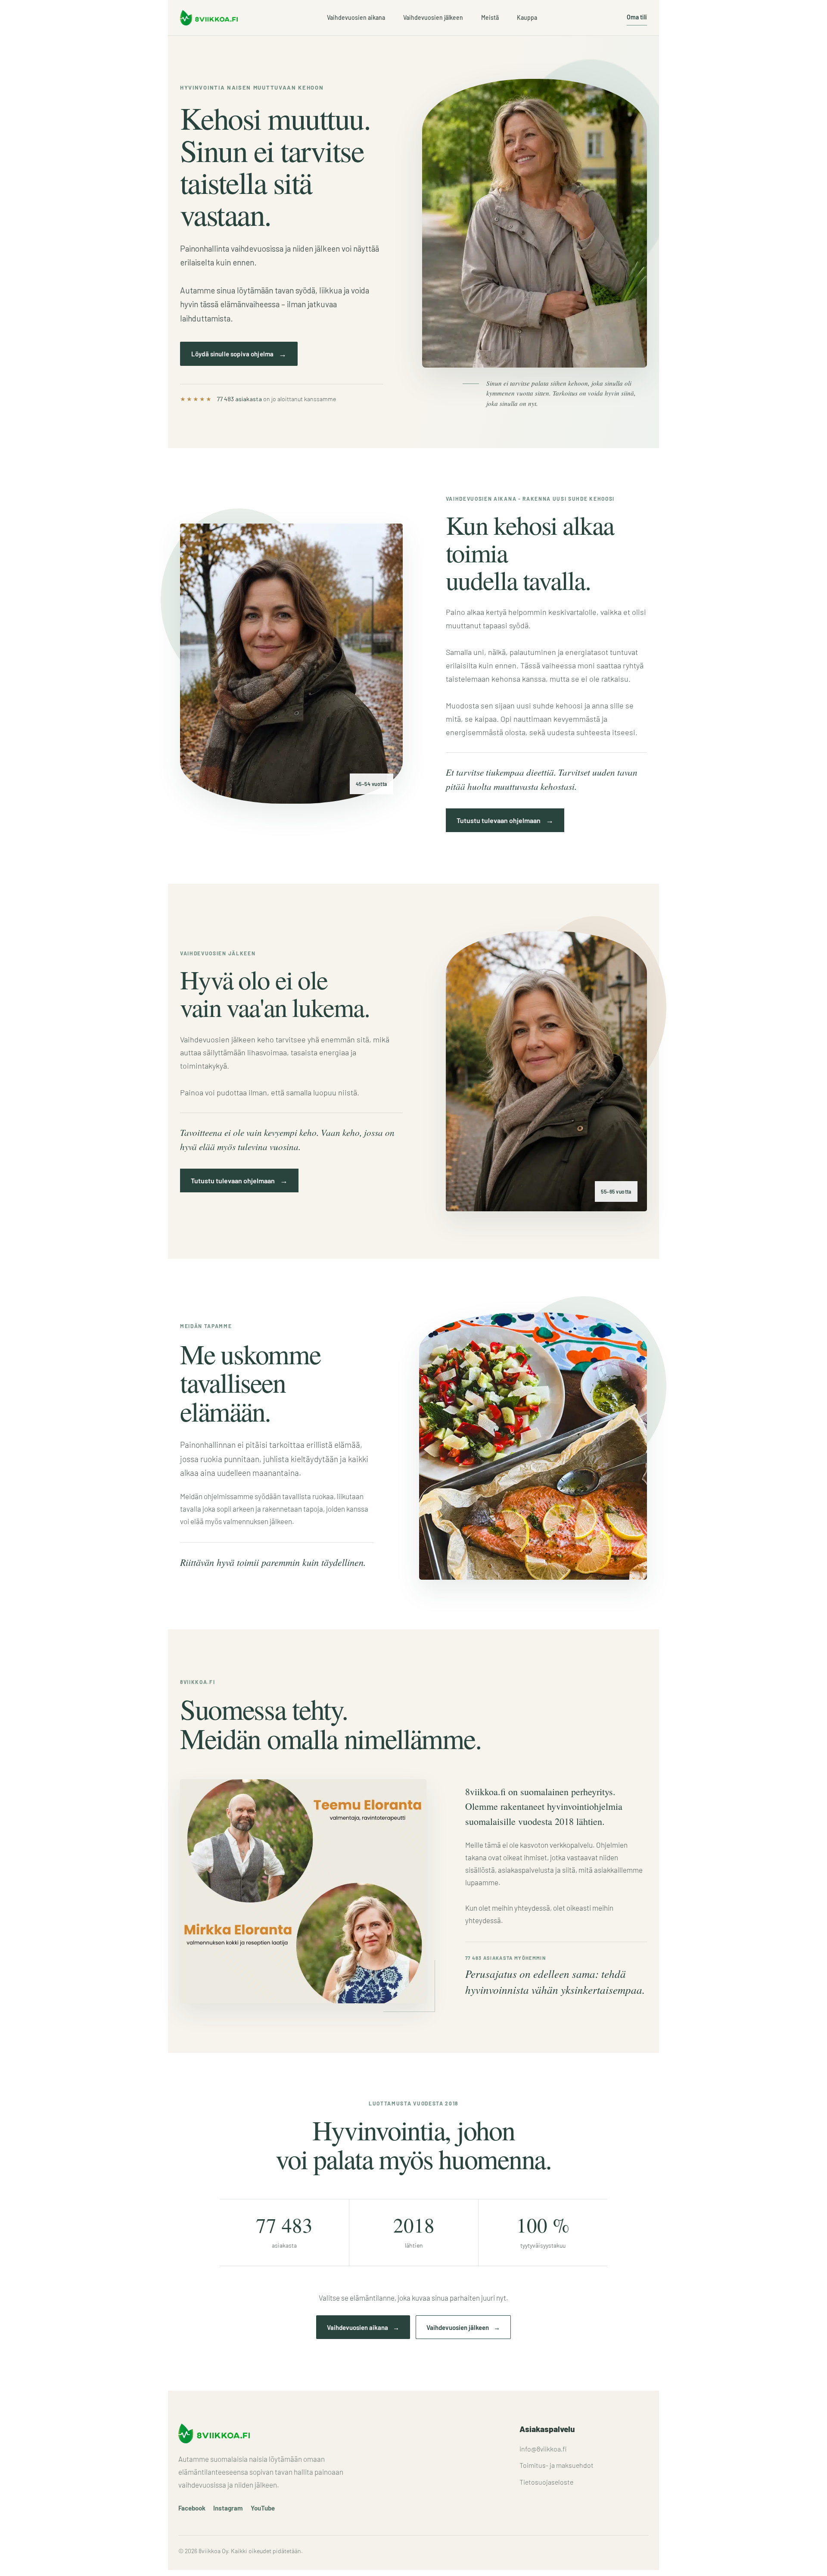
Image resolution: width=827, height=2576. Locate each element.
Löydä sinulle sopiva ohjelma (239, 354)
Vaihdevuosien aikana (356, 17)
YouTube (263, 2508)
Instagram (228, 2508)
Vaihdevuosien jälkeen (433, 17)
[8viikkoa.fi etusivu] (209, 18)
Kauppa (527, 17)
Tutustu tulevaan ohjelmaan (505, 820)
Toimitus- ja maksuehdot (557, 2465)
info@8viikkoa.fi (543, 2449)
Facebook (192, 2508)
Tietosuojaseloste (546, 2482)
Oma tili (637, 17)
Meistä (490, 17)
